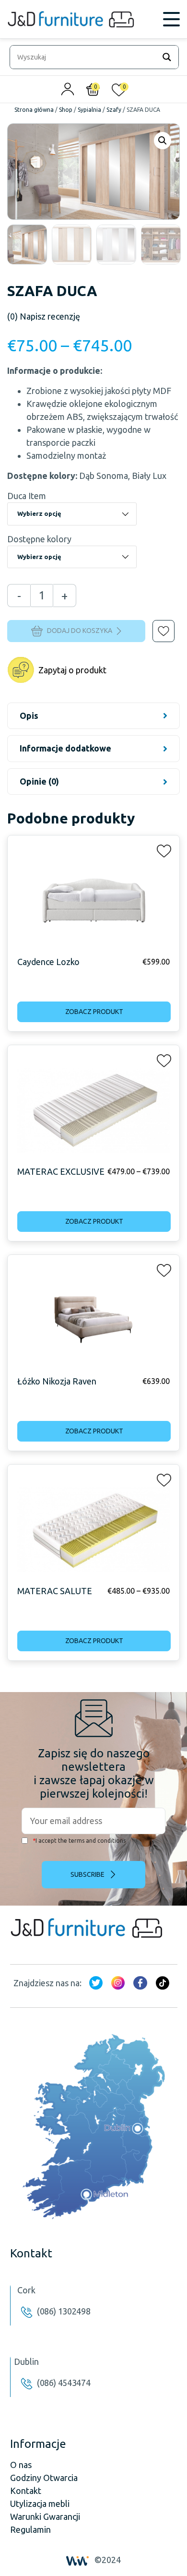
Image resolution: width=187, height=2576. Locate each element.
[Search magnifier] (167, 57)
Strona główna (34, 110)
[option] (27, 244)
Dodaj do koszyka (80, 631)
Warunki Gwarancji (45, 2516)
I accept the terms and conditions (79, 1841)
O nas (21, 2465)
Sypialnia (89, 110)
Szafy (114, 110)
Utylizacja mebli (40, 2504)
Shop (66, 110)
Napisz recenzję (44, 316)
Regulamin (30, 2529)
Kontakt (26, 2491)
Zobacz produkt (94, 1012)
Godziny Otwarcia (44, 2478)
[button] (157, 624)
